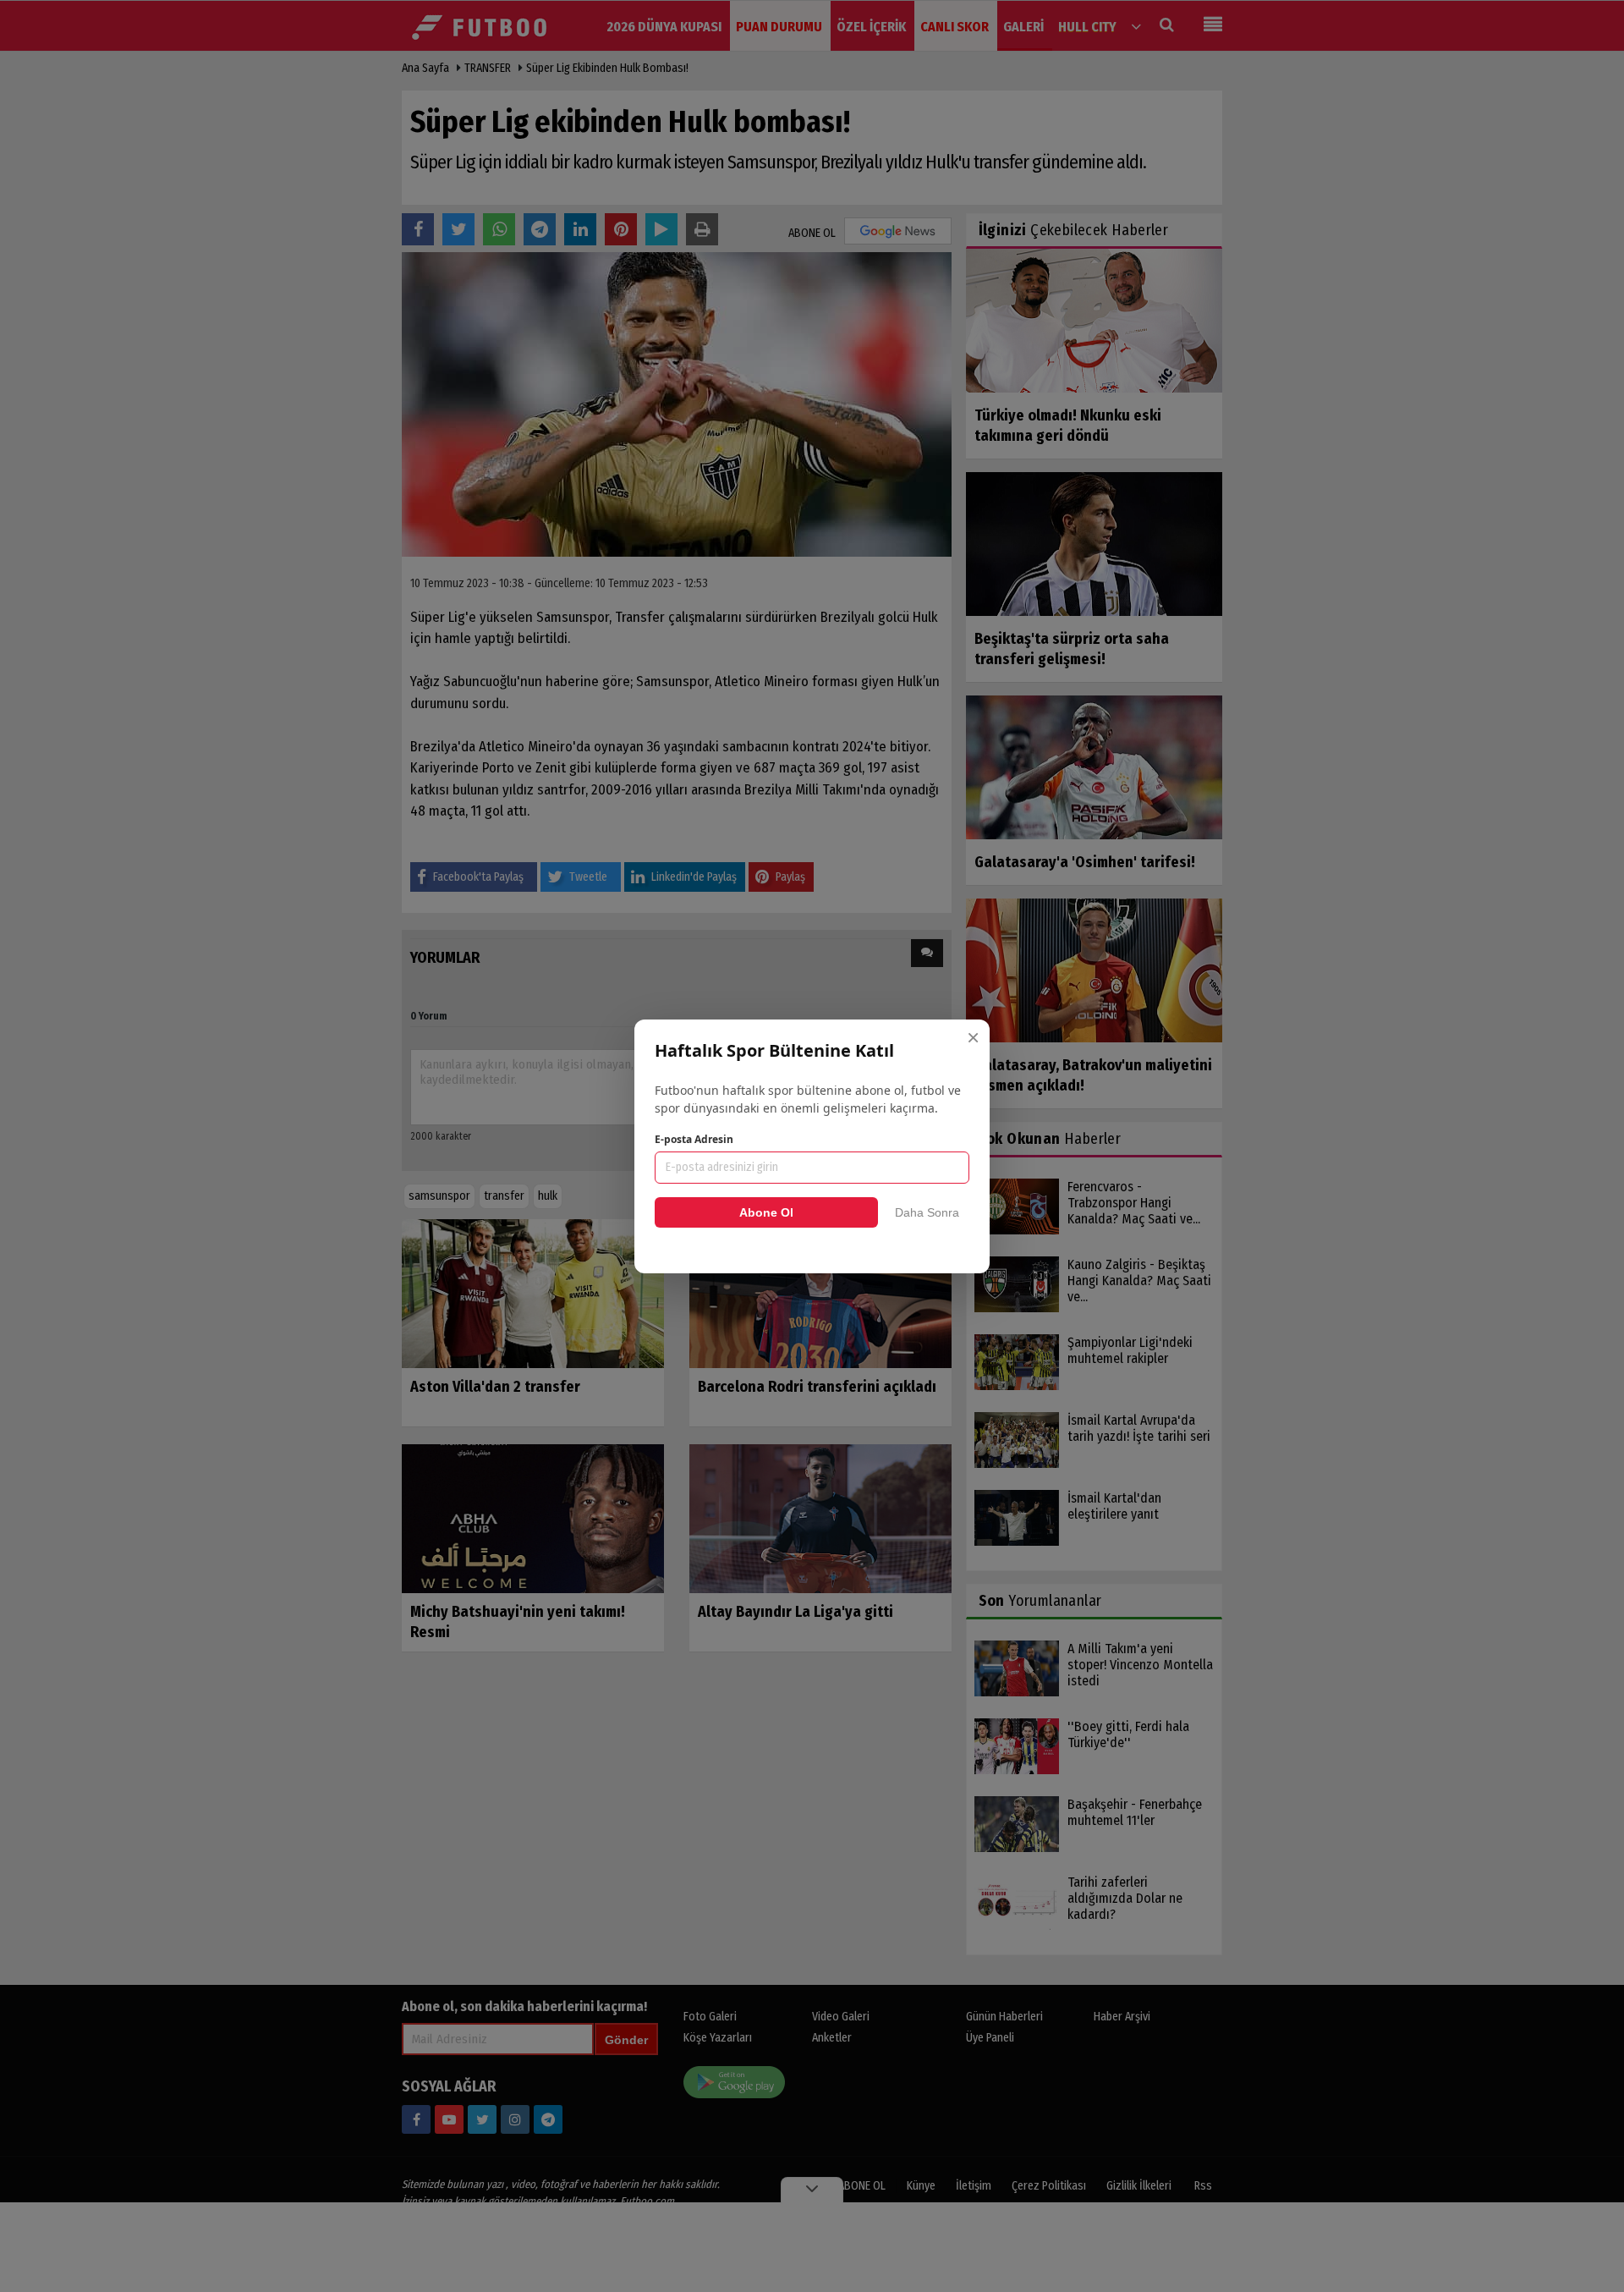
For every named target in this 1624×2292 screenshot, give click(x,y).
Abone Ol (766, 1212)
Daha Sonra (927, 1212)
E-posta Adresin (694, 1139)
